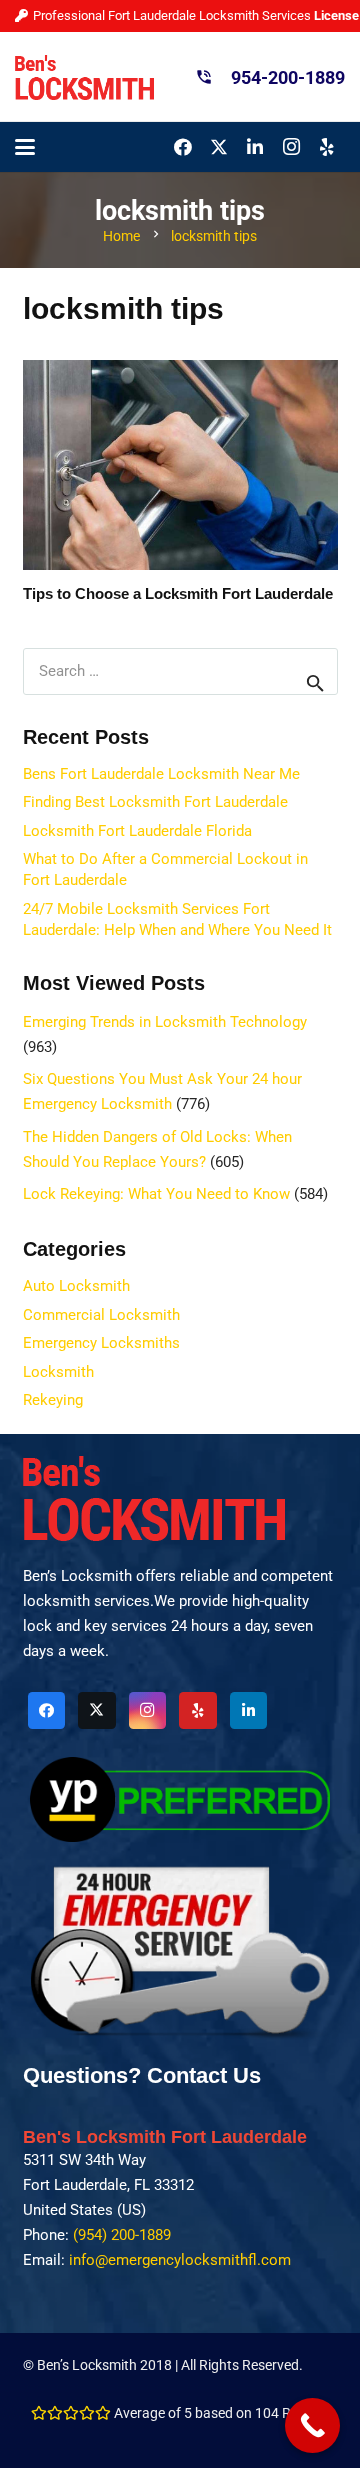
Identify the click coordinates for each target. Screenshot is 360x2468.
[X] (219, 147)
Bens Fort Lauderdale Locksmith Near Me (161, 774)
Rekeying (53, 1400)
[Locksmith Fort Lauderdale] (84, 77)
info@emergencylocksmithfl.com (180, 2260)
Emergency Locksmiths (101, 1343)
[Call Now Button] (312, 2425)
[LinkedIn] (255, 147)
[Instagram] (291, 147)
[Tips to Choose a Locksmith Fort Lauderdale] (180, 465)
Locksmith (58, 1372)
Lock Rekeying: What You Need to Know (156, 1194)
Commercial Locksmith (101, 1315)
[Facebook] (183, 147)
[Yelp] (327, 147)
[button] (25, 147)
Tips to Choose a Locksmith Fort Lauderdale (178, 593)
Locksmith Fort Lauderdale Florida (137, 831)
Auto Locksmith (76, 1286)
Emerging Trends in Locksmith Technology (165, 1022)
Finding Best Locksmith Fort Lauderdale (155, 802)
